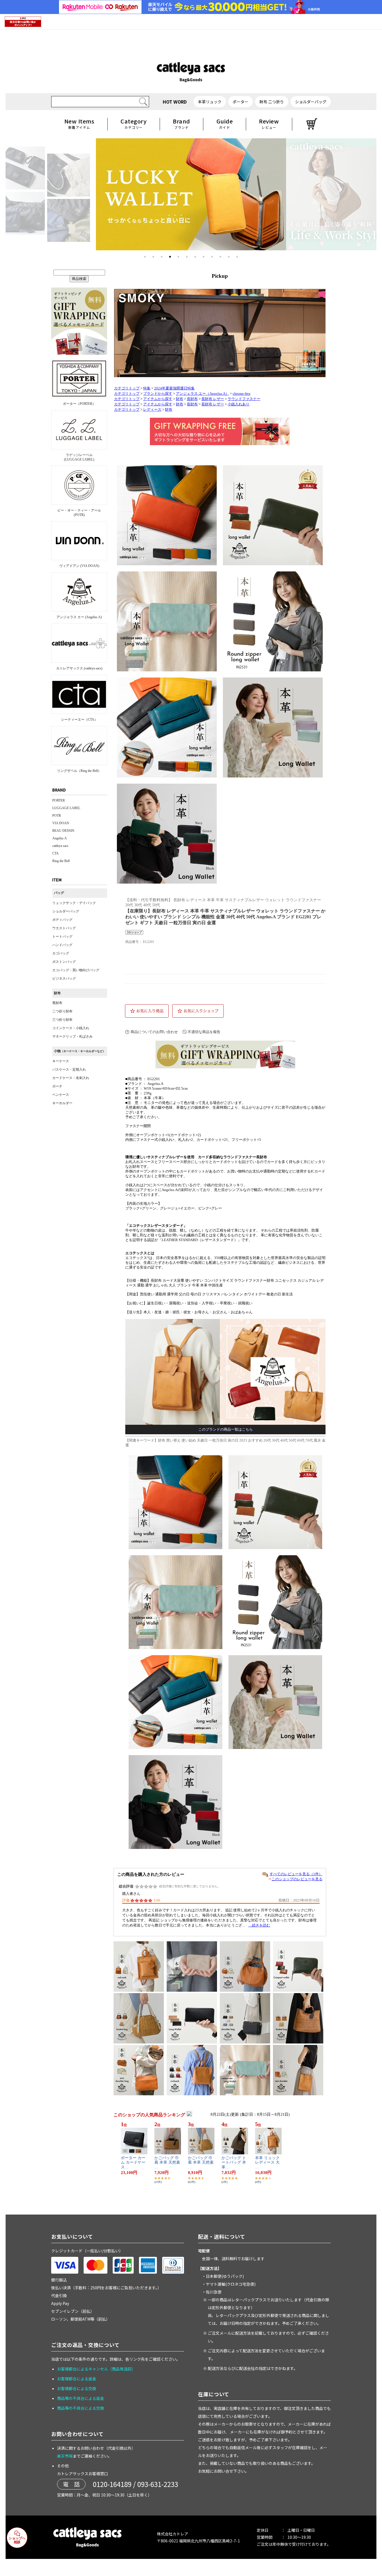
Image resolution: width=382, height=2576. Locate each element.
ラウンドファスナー (244, 399)
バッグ (59, 893)
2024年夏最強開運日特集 (174, 388)
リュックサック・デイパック (74, 903)
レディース (152, 410)
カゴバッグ (61, 953)
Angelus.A (60, 838)
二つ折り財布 (62, 1011)
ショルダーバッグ (66, 911)
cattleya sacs (60, 846)
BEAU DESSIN (63, 831)
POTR (57, 816)
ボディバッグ (62, 920)
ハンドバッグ (62, 945)
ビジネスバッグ (64, 978)
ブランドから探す (158, 394)
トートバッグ (62, 936)
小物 (80, 1051)
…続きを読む (259, 1925)
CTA (56, 853)
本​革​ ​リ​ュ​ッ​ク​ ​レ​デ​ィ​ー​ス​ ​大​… (268, 2163)
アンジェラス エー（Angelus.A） (202, 394)
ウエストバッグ (64, 928)
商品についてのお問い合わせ (154, 1032)
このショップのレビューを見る (297, 1879)
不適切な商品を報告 (204, 1032)
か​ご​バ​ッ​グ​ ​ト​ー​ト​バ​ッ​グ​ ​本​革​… (234, 2163)
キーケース (61, 1061)
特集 (147, 388)
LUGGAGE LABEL (66, 808)
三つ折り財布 (62, 1020)
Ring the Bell (61, 861)
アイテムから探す (158, 399)
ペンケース (61, 1095)
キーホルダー (62, 1103)
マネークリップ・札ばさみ (72, 1036)
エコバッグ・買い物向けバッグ (76, 970)
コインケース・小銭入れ (71, 1028)
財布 (57, 993)
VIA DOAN (61, 823)
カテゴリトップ (127, 388)
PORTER (59, 800)
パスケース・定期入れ (69, 1069)
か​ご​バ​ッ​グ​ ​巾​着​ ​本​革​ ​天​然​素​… (167, 2163)
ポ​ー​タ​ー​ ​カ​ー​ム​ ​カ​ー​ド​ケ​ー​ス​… (133, 2163)
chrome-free (242, 394)
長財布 (57, 1003)
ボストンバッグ (64, 962)
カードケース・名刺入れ (71, 1078)
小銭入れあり (239, 404)
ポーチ (57, 1086)
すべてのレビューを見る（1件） (296, 1874)
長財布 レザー (213, 399)
